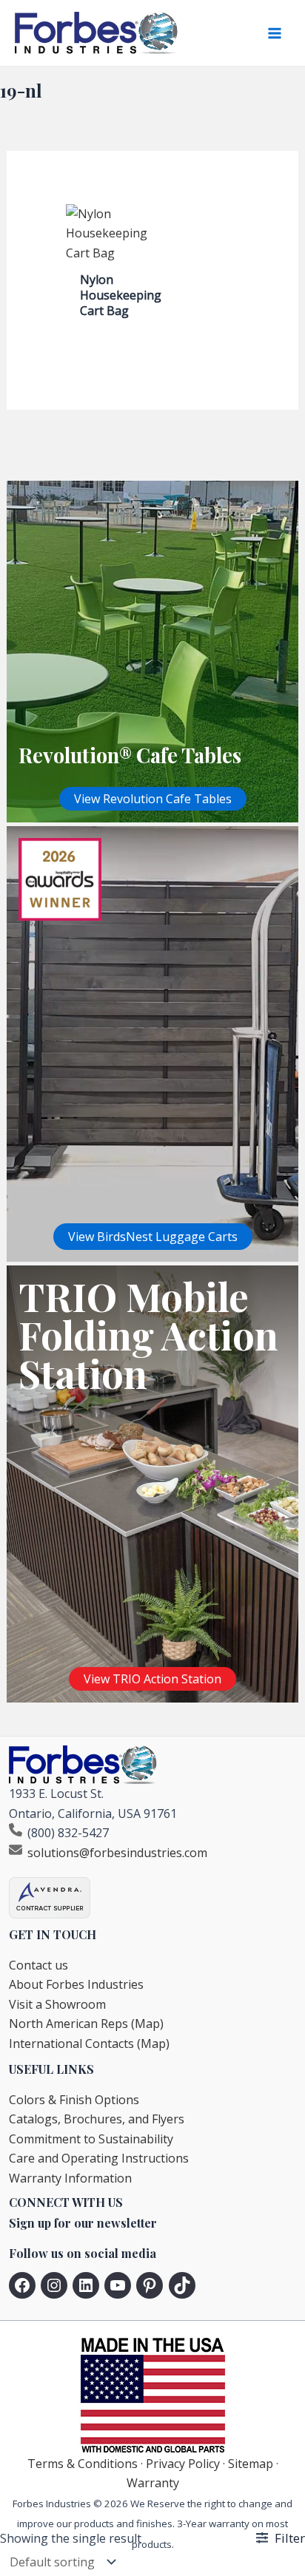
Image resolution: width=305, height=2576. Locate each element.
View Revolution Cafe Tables (153, 799)
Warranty (153, 2483)
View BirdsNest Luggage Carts (153, 1237)
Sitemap (251, 2464)
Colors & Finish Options (74, 2100)
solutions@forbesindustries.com (117, 1853)
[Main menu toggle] (275, 33)
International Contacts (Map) (89, 2043)
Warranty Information (70, 2178)
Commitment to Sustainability (91, 2139)
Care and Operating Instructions (99, 2158)
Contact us (38, 1965)
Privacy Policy (183, 2464)
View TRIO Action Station (152, 1679)
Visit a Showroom (57, 2004)
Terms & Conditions (83, 2464)
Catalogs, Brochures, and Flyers (97, 2119)
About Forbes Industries (76, 1984)
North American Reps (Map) (86, 2024)
